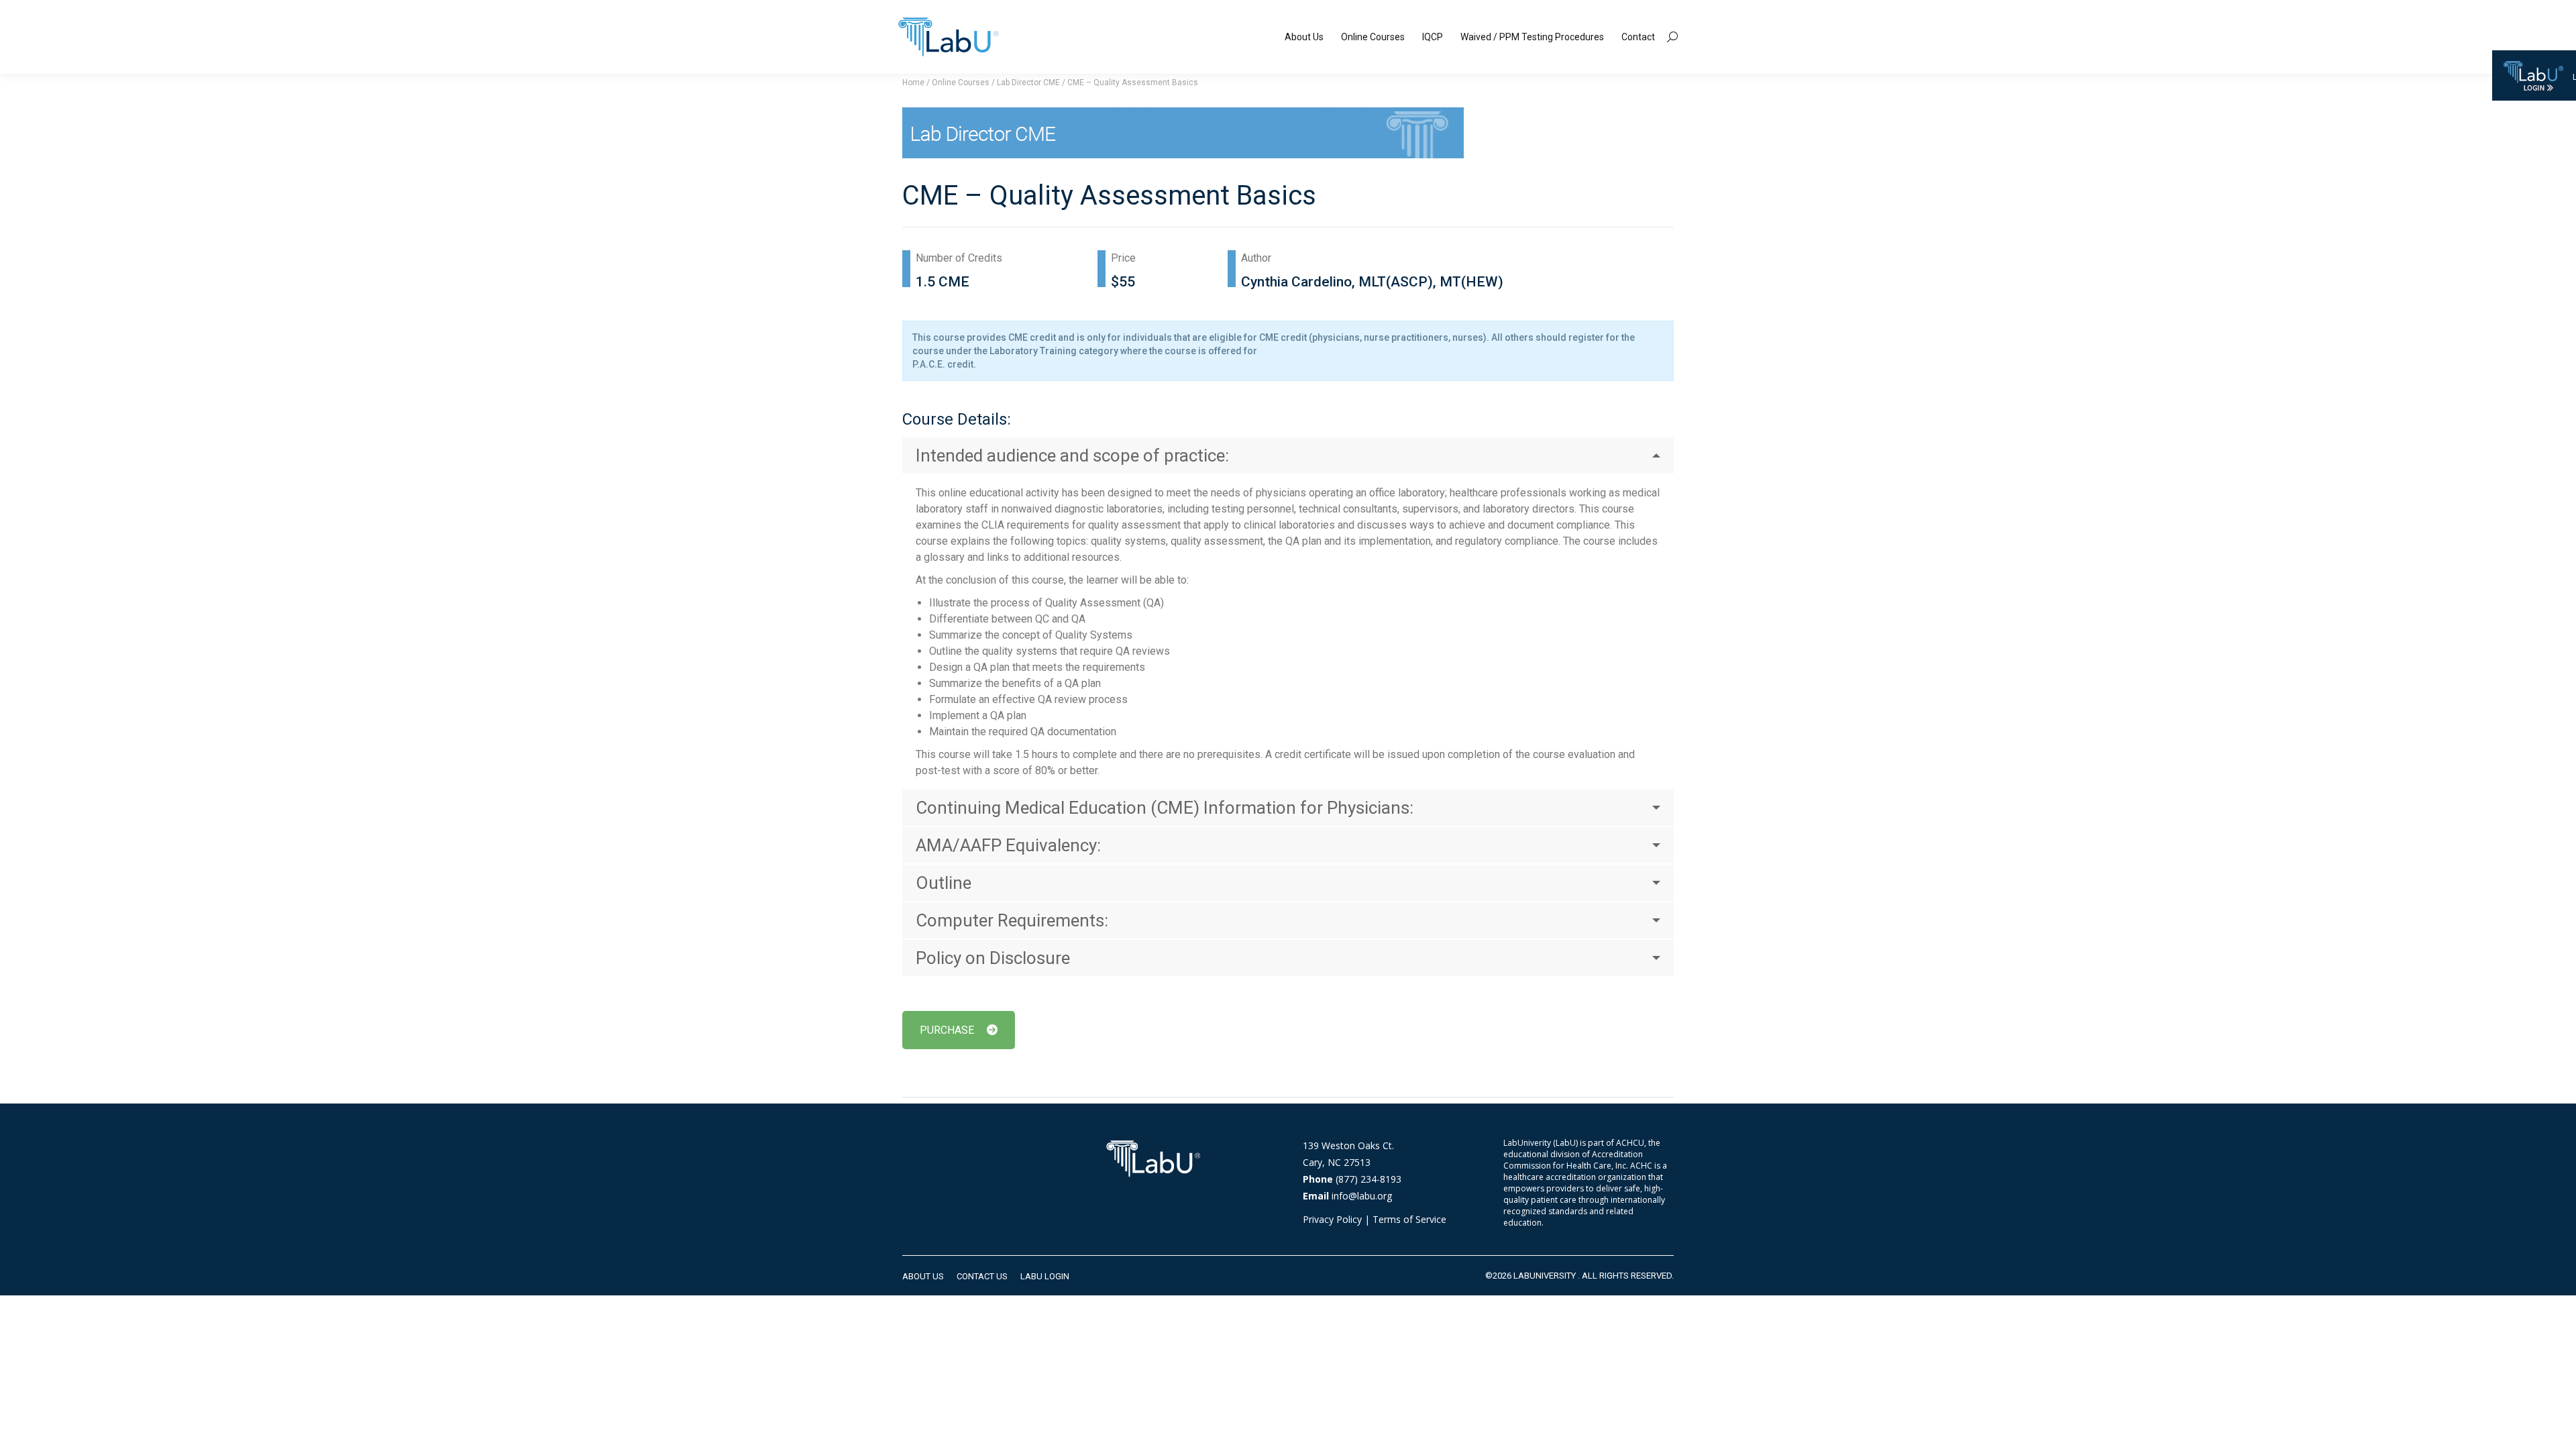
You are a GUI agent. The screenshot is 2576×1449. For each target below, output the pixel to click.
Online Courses (961, 83)
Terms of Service (1409, 1219)
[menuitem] (1304, 37)
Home (913, 83)
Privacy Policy (1332, 1219)
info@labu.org (1362, 1196)
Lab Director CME (1028, 83)
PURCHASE (947, 1030)
